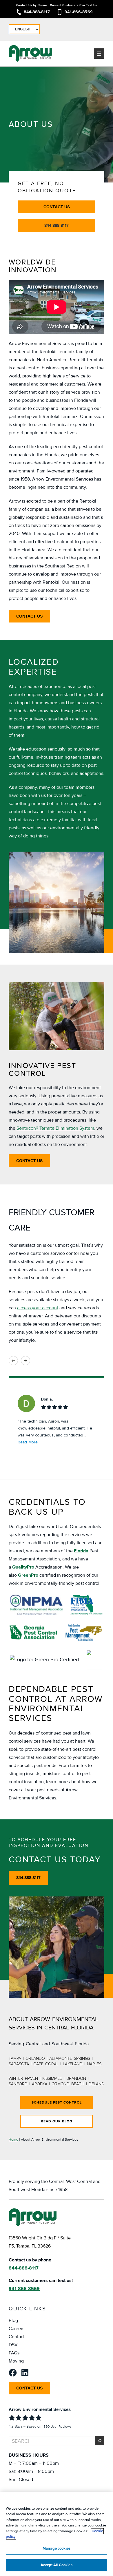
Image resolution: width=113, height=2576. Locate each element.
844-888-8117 (37, 12)
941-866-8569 (79, 12)
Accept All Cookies (56, 2565)
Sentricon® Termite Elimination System (55, 1128)
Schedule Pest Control (57, 2103)
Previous (13, 1361)
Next (25, 1361)
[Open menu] (99, 54)
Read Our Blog (57, 2121)
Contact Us (57, 207)
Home (13, 2140)
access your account (38, 1308)
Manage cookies (57, 2548)
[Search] (100, 2441)
